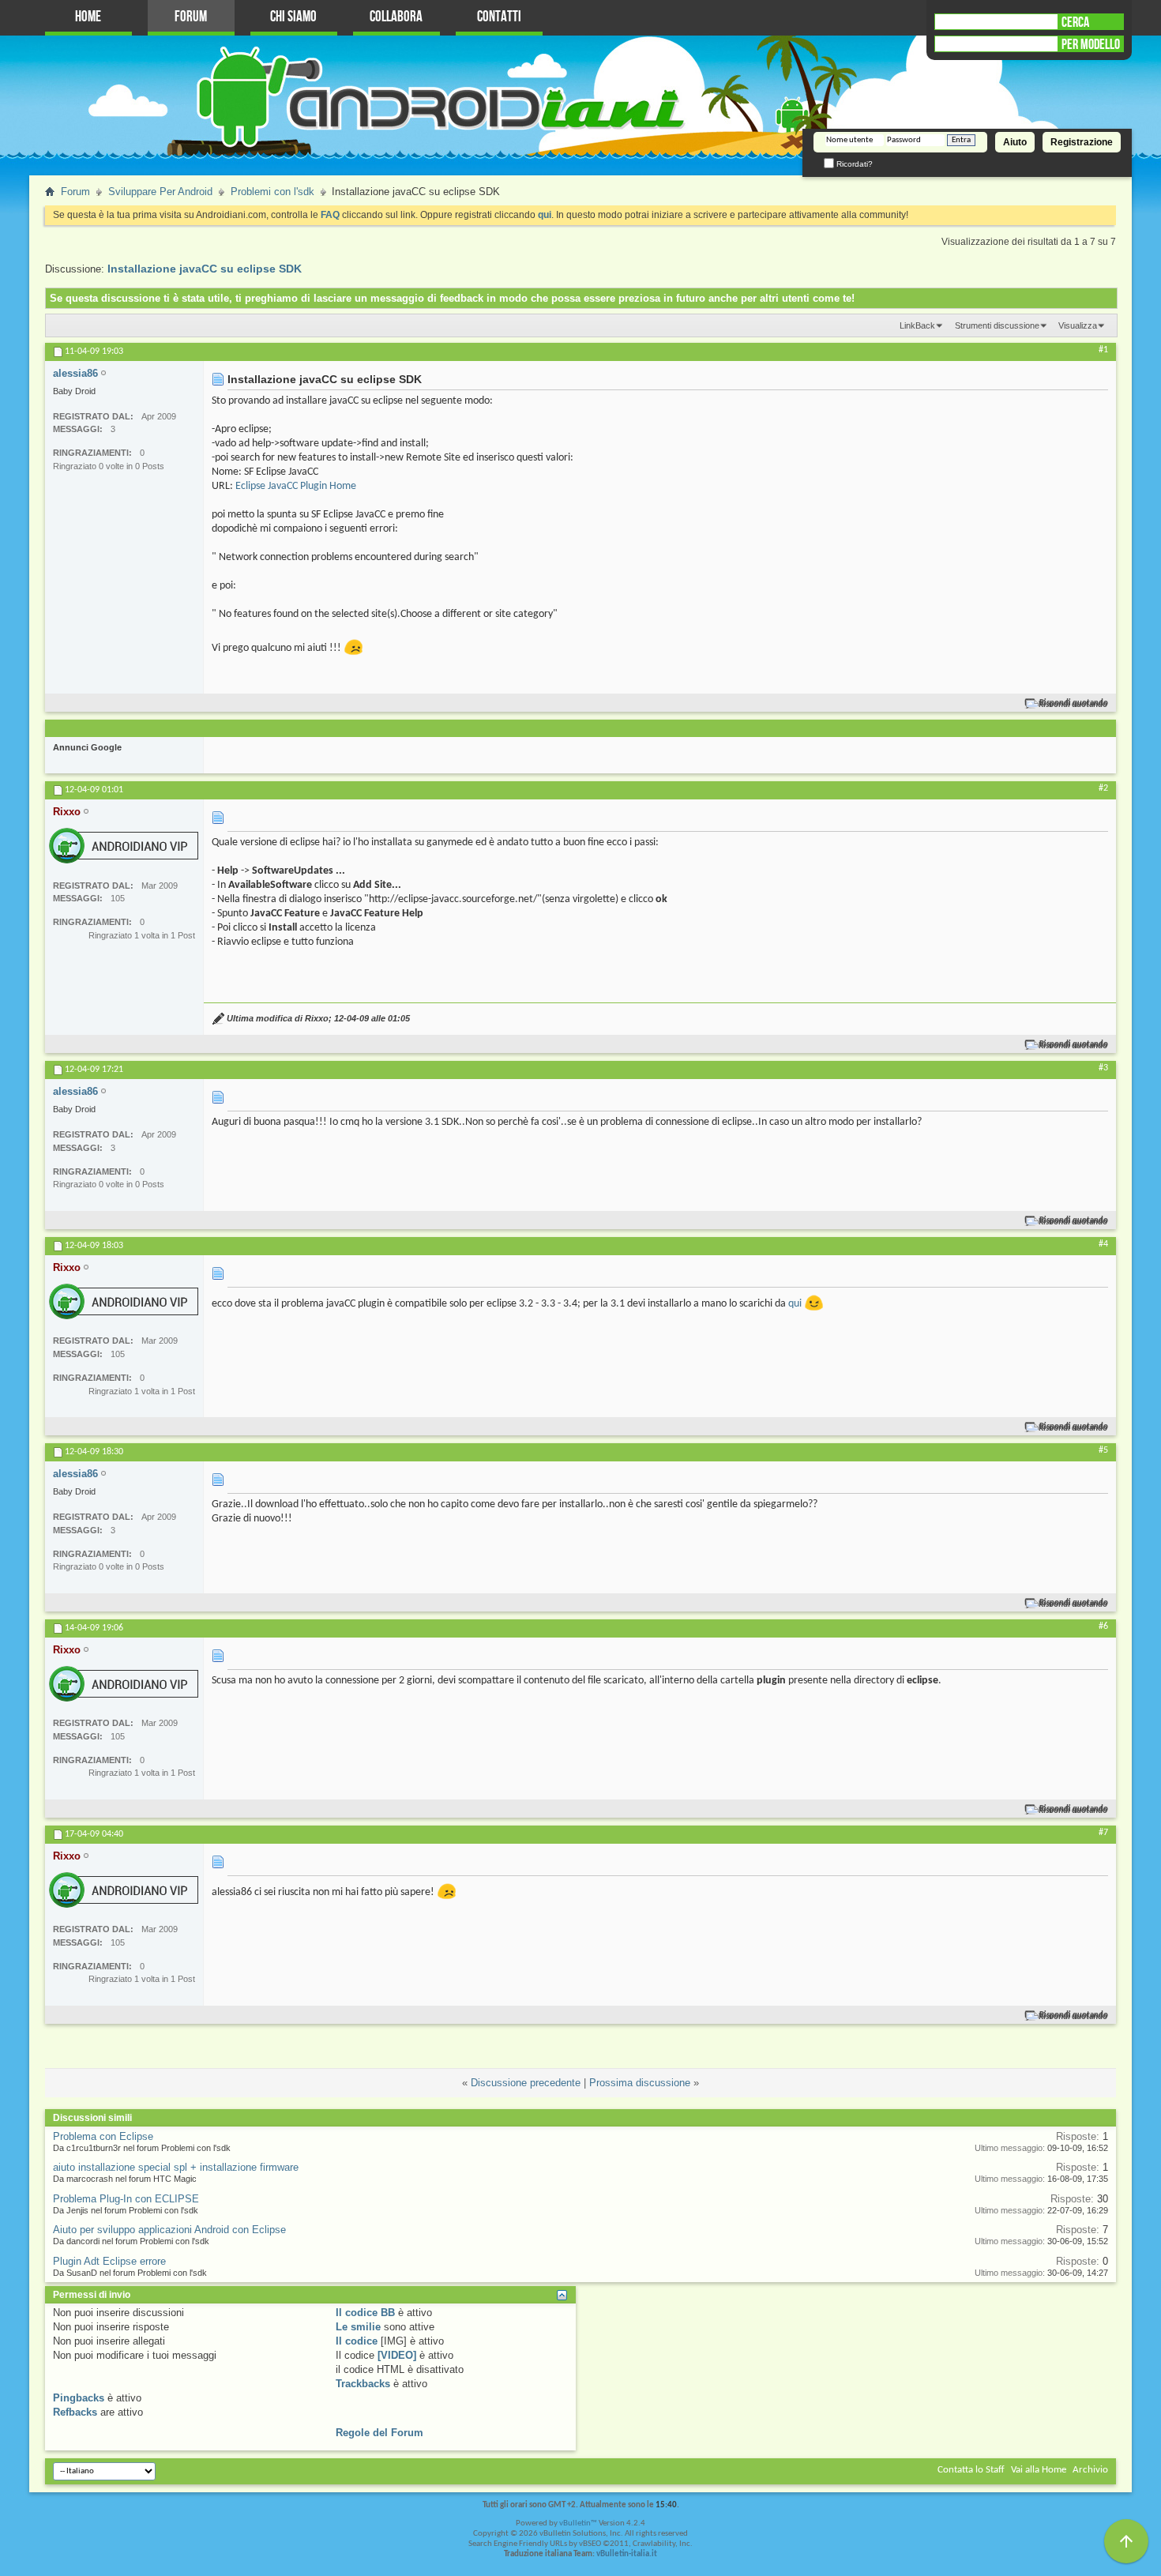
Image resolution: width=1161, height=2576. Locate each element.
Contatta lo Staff (971, 2470)
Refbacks (75, 2412)
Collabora (396, 17)
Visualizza (1078, 325)
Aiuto (1015, 142)
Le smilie (358, 2327)
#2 (1103, 788)
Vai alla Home (1039, 2470)
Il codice (357, 2341)
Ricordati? (853, 164)
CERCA (1075, 22)
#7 (1103, 1833)
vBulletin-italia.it (627, 2554)
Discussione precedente (526, 2083)
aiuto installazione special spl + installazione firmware (176, 2167)
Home (88, 17)
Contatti (499, 17)
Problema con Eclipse (103, 2136)
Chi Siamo (293, 17)
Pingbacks (79, 2398)
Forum (191, 17)
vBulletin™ (578, 2523)
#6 (1103, 1626)
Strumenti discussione (997, 325)
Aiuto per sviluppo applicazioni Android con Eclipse (169, 2230)
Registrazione (1082, 142)
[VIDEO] (397, 2355)
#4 (1103, 1244)
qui (795, 1304)
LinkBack (917, 325)
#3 (1103, 1068)
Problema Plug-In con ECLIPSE (126, 2199)
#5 (1103, 1450)
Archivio (1090, 2470)
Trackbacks (363, 2384)
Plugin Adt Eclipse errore (109, 2261)
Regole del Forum (379, 2433)
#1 (1103, 350)
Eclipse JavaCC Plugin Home (296, 486)
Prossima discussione (640, 2083)
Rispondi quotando (1074, 703)
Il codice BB (365, 2313)
